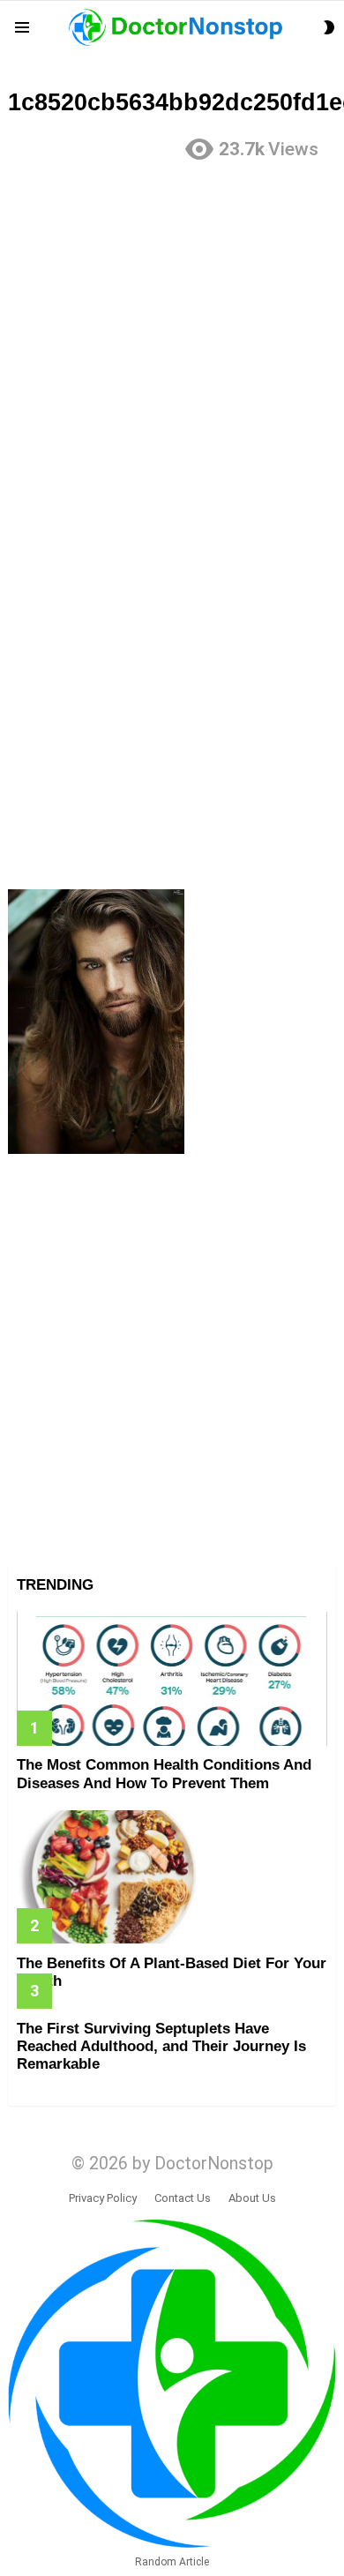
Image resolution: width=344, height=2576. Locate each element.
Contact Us (183, 2198)
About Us (252, 2198)
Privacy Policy (103, 2198)
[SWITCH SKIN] (329, 27)
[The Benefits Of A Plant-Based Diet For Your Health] (172, 1877)
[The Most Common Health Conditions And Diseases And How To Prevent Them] (172, 1678)
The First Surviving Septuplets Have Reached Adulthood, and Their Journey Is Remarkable (161, 2047)
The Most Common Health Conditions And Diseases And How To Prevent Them (164, 1774)
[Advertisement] (172, 348)
